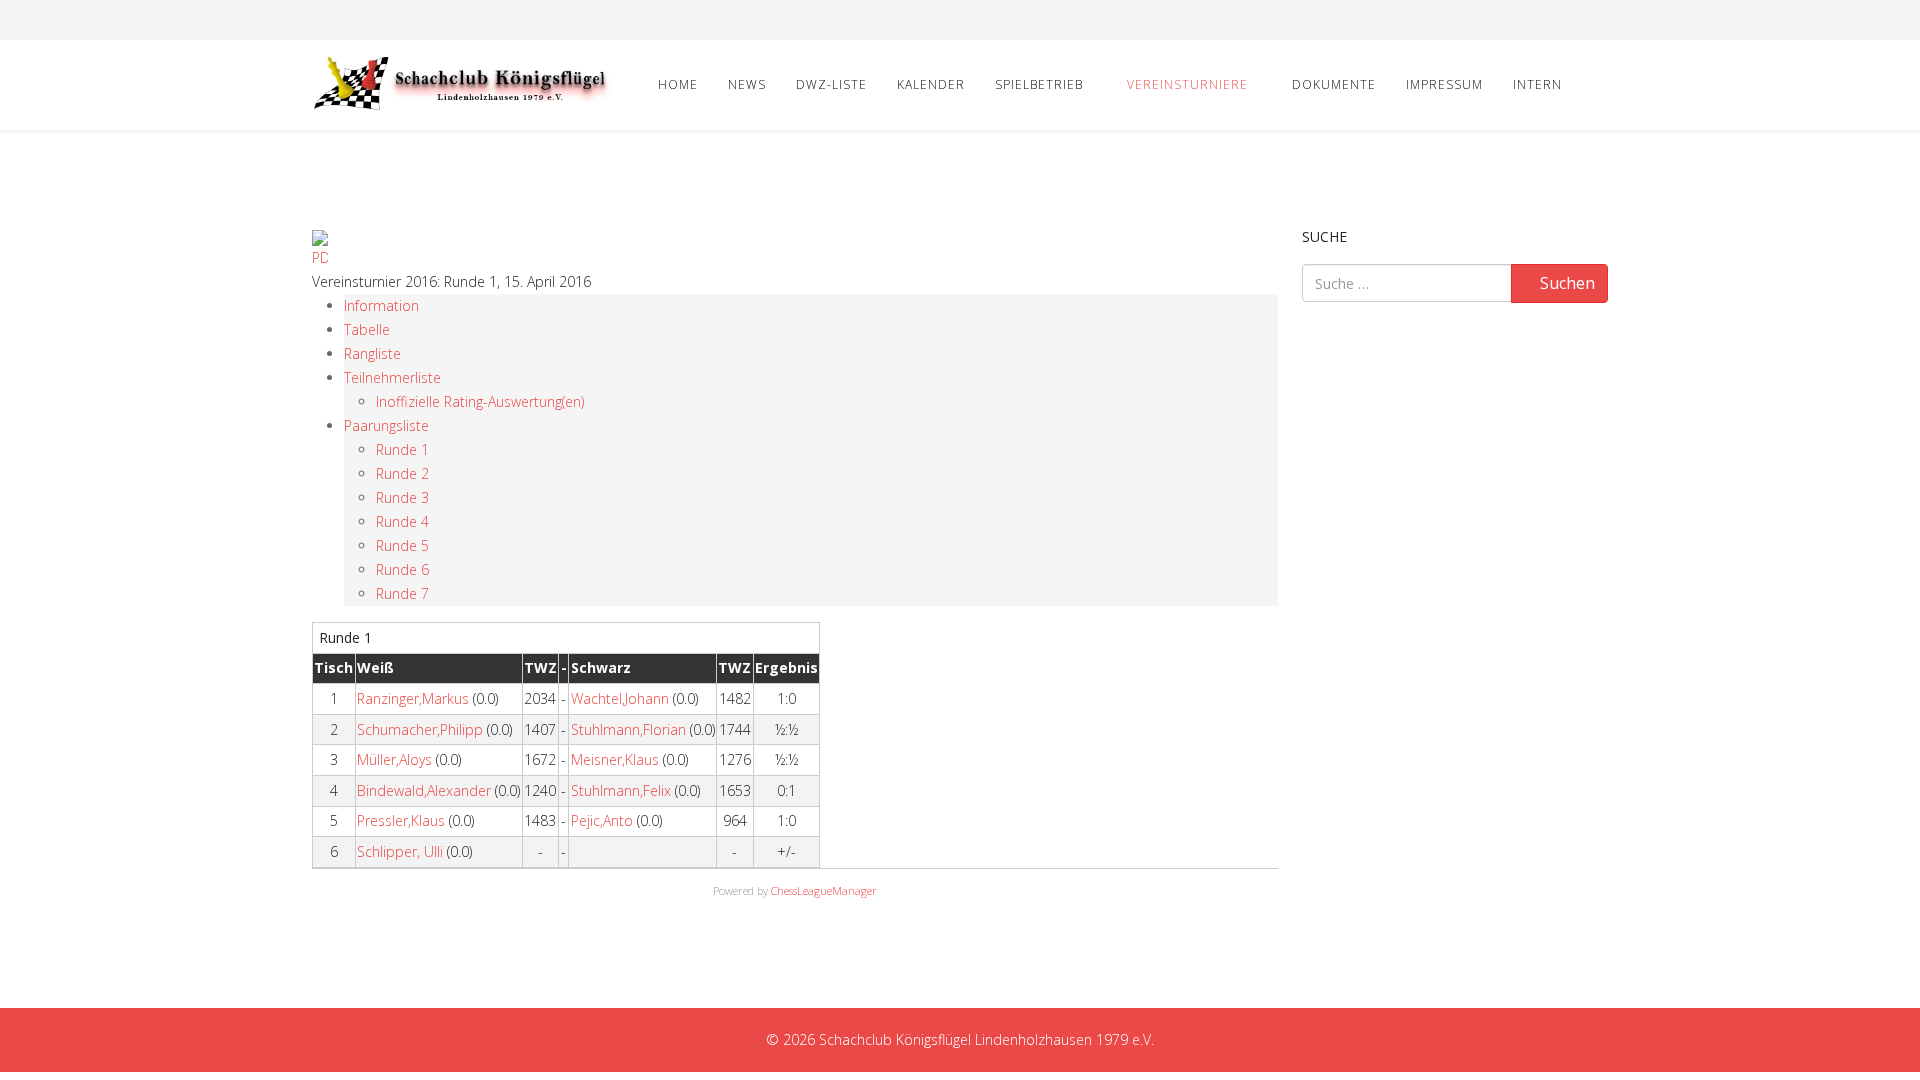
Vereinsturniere (1187, 84)
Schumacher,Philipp (420, 729)
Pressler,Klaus (401, 820)
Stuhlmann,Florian (628, 729)
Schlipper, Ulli (400, 851)
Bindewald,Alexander (424, 790)
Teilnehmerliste (392, 377)
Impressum (1444, 84)
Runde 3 (402, 497)
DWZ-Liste (831, 84)
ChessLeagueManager (824, 890)
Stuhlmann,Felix (621, 790)
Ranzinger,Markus (413, 698)
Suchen (1565, 283)
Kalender (931, 84)
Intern (1537, 84)
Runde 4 (402, 521)
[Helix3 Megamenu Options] (1600, 83)
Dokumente (1334, 84)
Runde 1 (402, 449)
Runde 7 (402, 593)
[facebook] (319, 19)
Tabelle (367, 329)
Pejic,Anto (602, 820)
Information (381, 305)
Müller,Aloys (394, 759)
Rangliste (372, 353)
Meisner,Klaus (615, 759)
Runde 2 (402, 473)
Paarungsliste (386, 425)
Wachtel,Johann (620, 698)
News (747, 84)
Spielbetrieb (1039, 84)
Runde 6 (402, 569)
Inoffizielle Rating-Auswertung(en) (480, 401)
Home (678, 84)
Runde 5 (402, 545)
